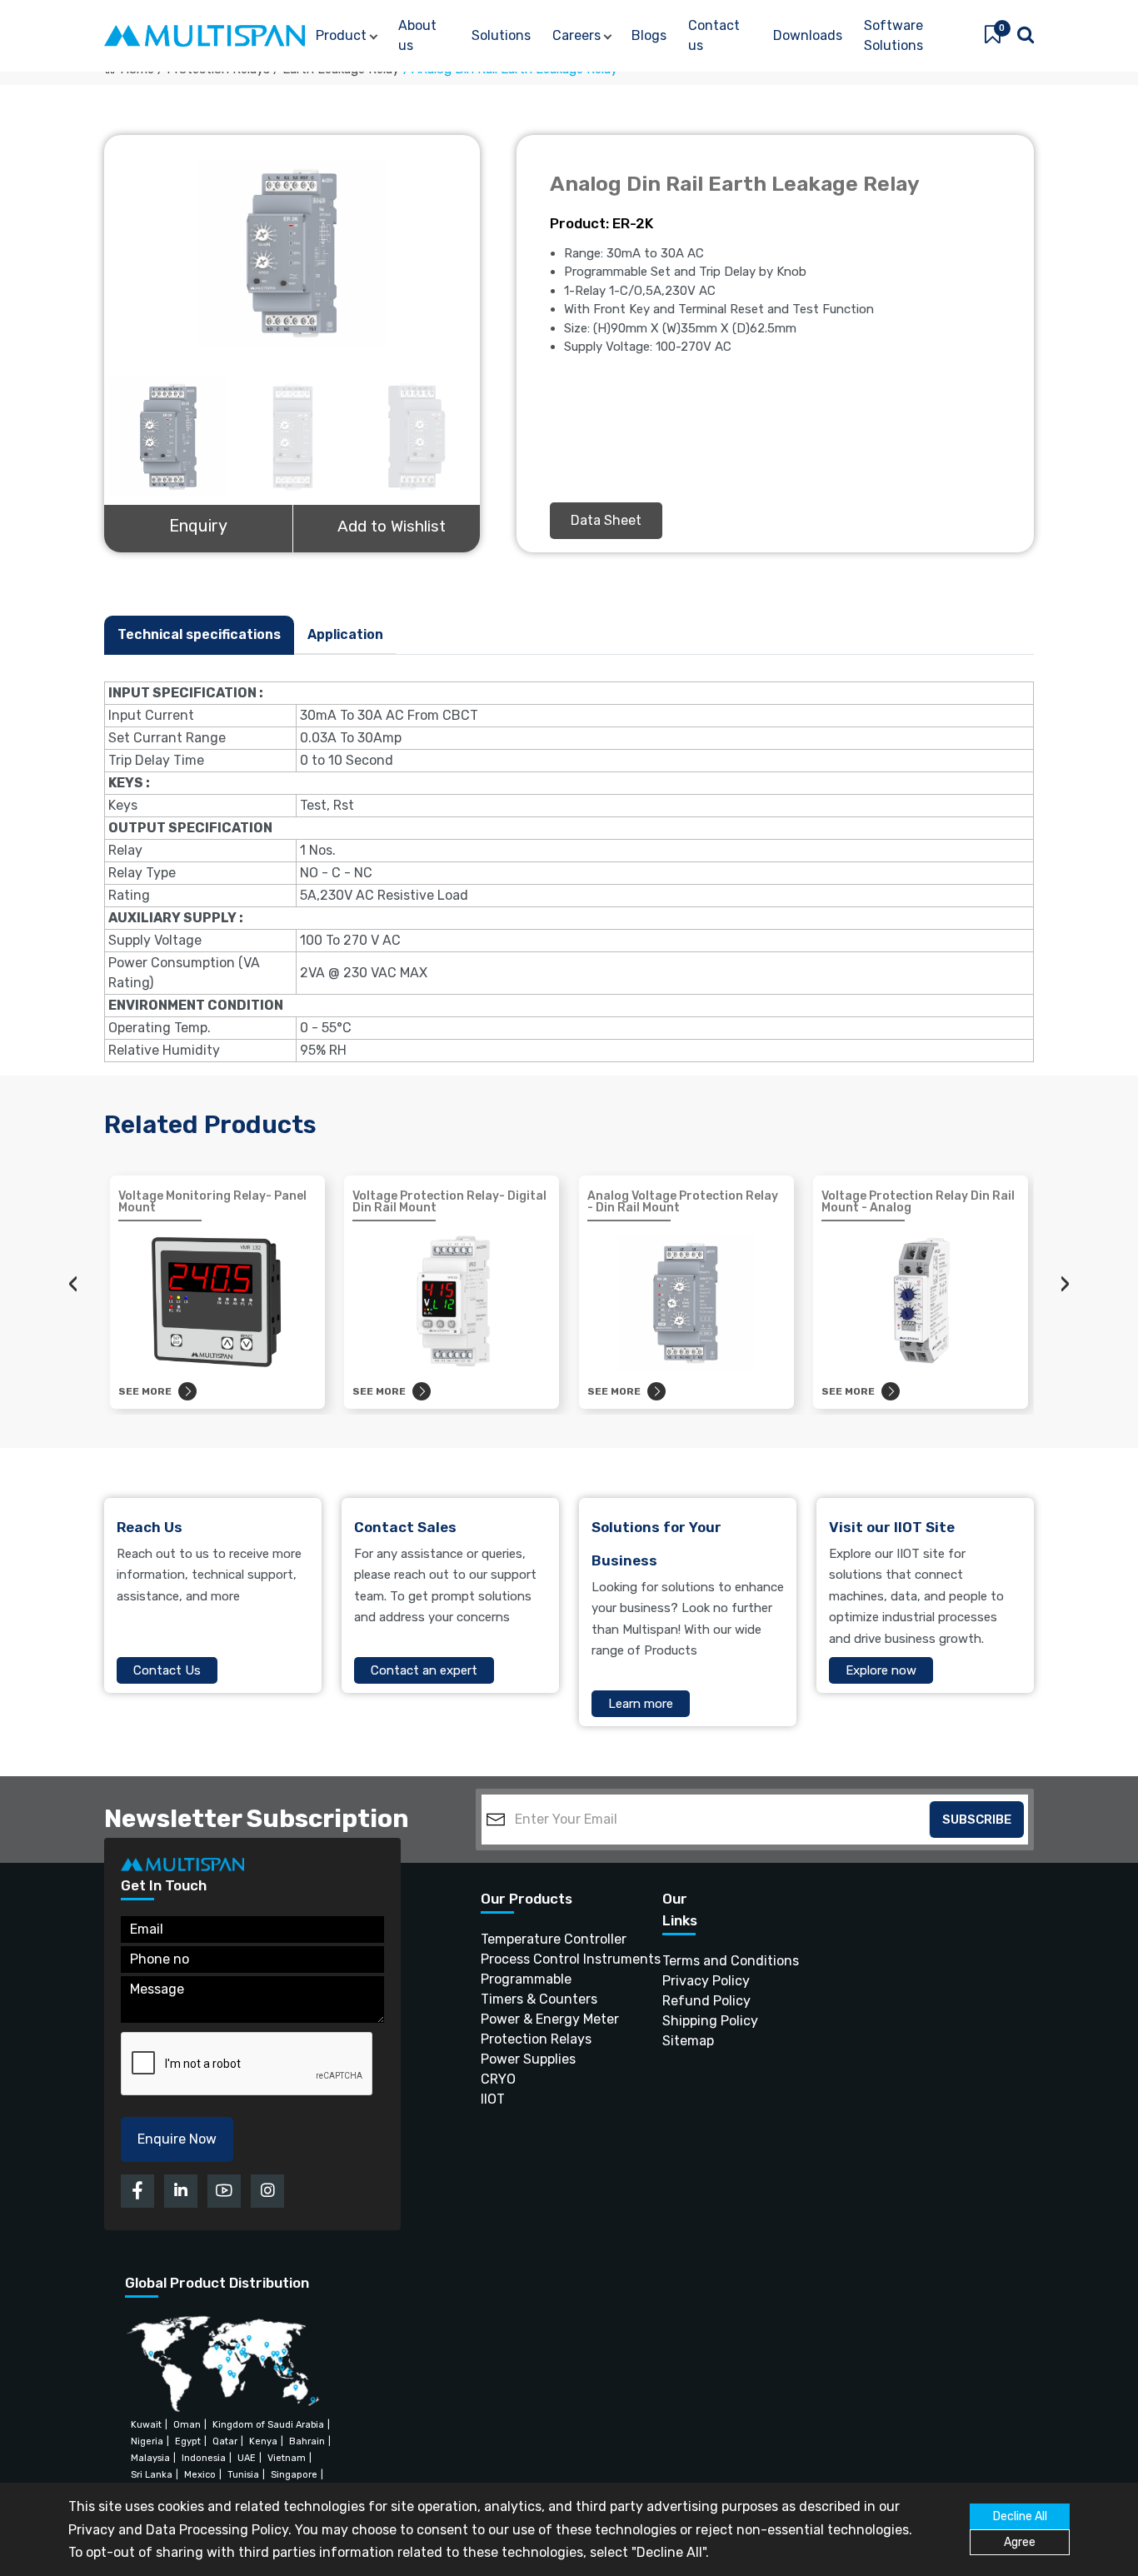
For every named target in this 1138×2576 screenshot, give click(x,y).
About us (417, 35)
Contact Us (167, 1670)
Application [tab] (345, 634)
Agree (1020, 2542)
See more (145, 1391)
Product (341, 35)
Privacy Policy (692, 1981)
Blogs (649, 35)
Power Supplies (528, 2059)
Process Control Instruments (541, 1959)
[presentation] (73, 1284)
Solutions (501, 35)
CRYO (498, 2079)
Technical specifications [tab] (199, 634)
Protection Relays (536, 2039)
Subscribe (977, 1820)
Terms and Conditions (692, 1961)
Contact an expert (424, 1670)
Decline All (1020, 2516)
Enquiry (198, 526)
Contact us (714, 35)
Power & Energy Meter (541, 2019)
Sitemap (688, 2041)
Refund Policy (692, 2001)
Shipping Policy (692, 2021)
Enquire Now (177, 2139)
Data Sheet (606, 520)
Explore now (881, 1670)
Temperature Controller (541, 1939)
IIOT (493, 2099)
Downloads (808, 35)
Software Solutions (893, 35)
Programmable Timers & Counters (539, 1989)
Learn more (641, 1704)
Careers (576, 35)
